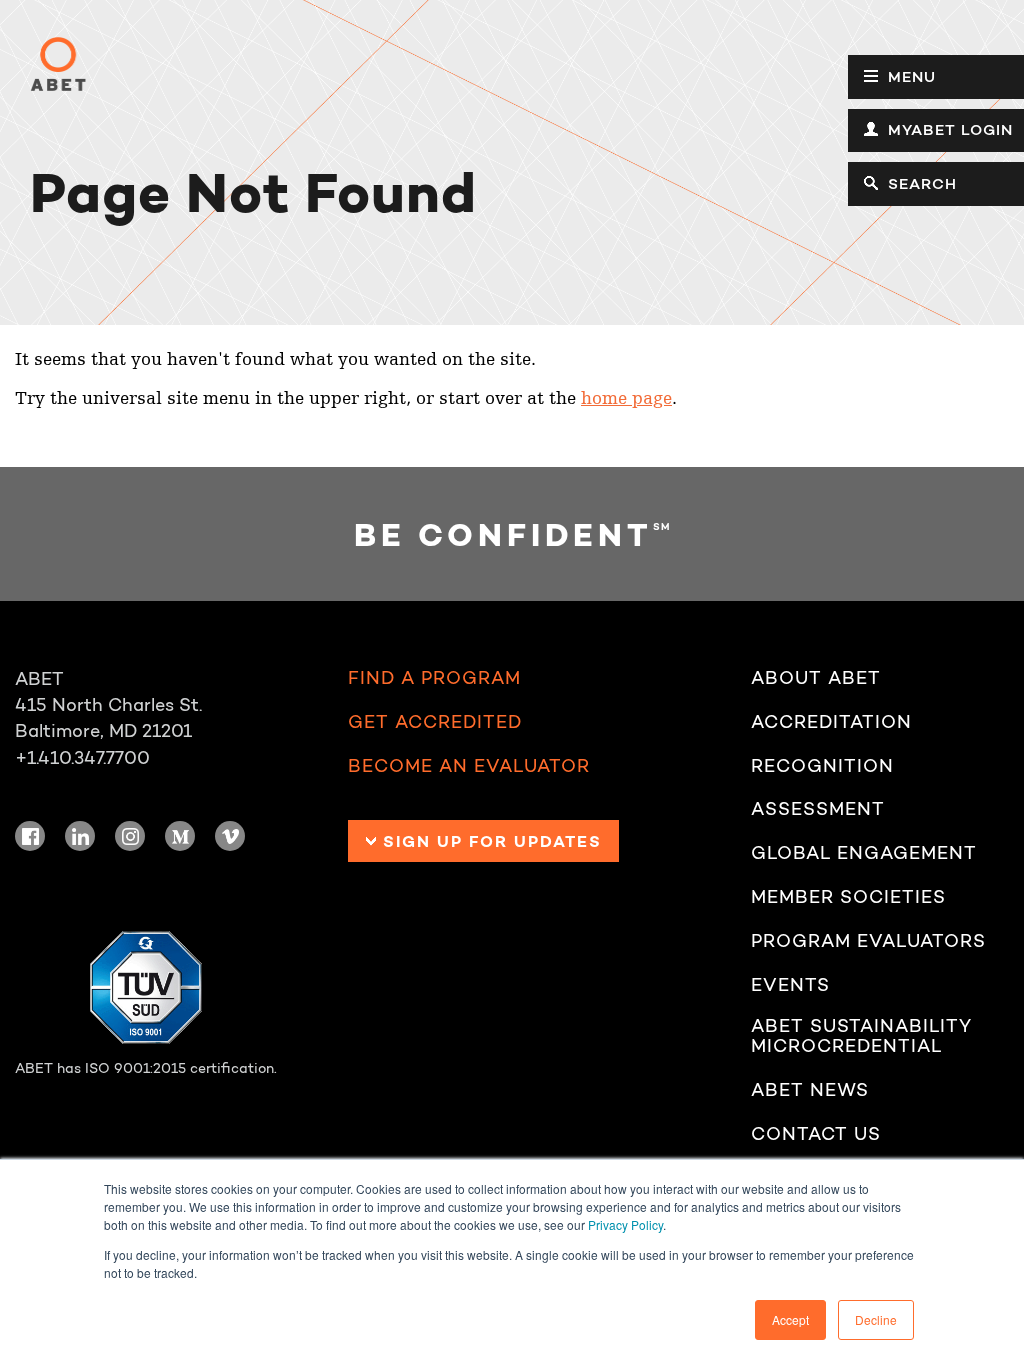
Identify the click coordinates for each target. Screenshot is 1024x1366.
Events (790, 985)
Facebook (30, 836)
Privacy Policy (625, 1224)
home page (626, 398)
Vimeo (230, 836)
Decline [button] (876, 1319)
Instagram (130, 836)
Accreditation (831, 722)
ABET (58, 64)
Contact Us (816, 1134)
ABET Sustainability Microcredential (861, 1036)
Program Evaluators (868, 941)
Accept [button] (790, 1319)
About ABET (816, 678)
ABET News (810, 1090)
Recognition (822, 766)
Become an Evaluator (469, 766)
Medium (180, 836)
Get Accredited (435, 722)
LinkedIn (80, 836)
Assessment (818, 809)
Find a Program (434, 678)
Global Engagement (864, 853)
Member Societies (848, 897)
